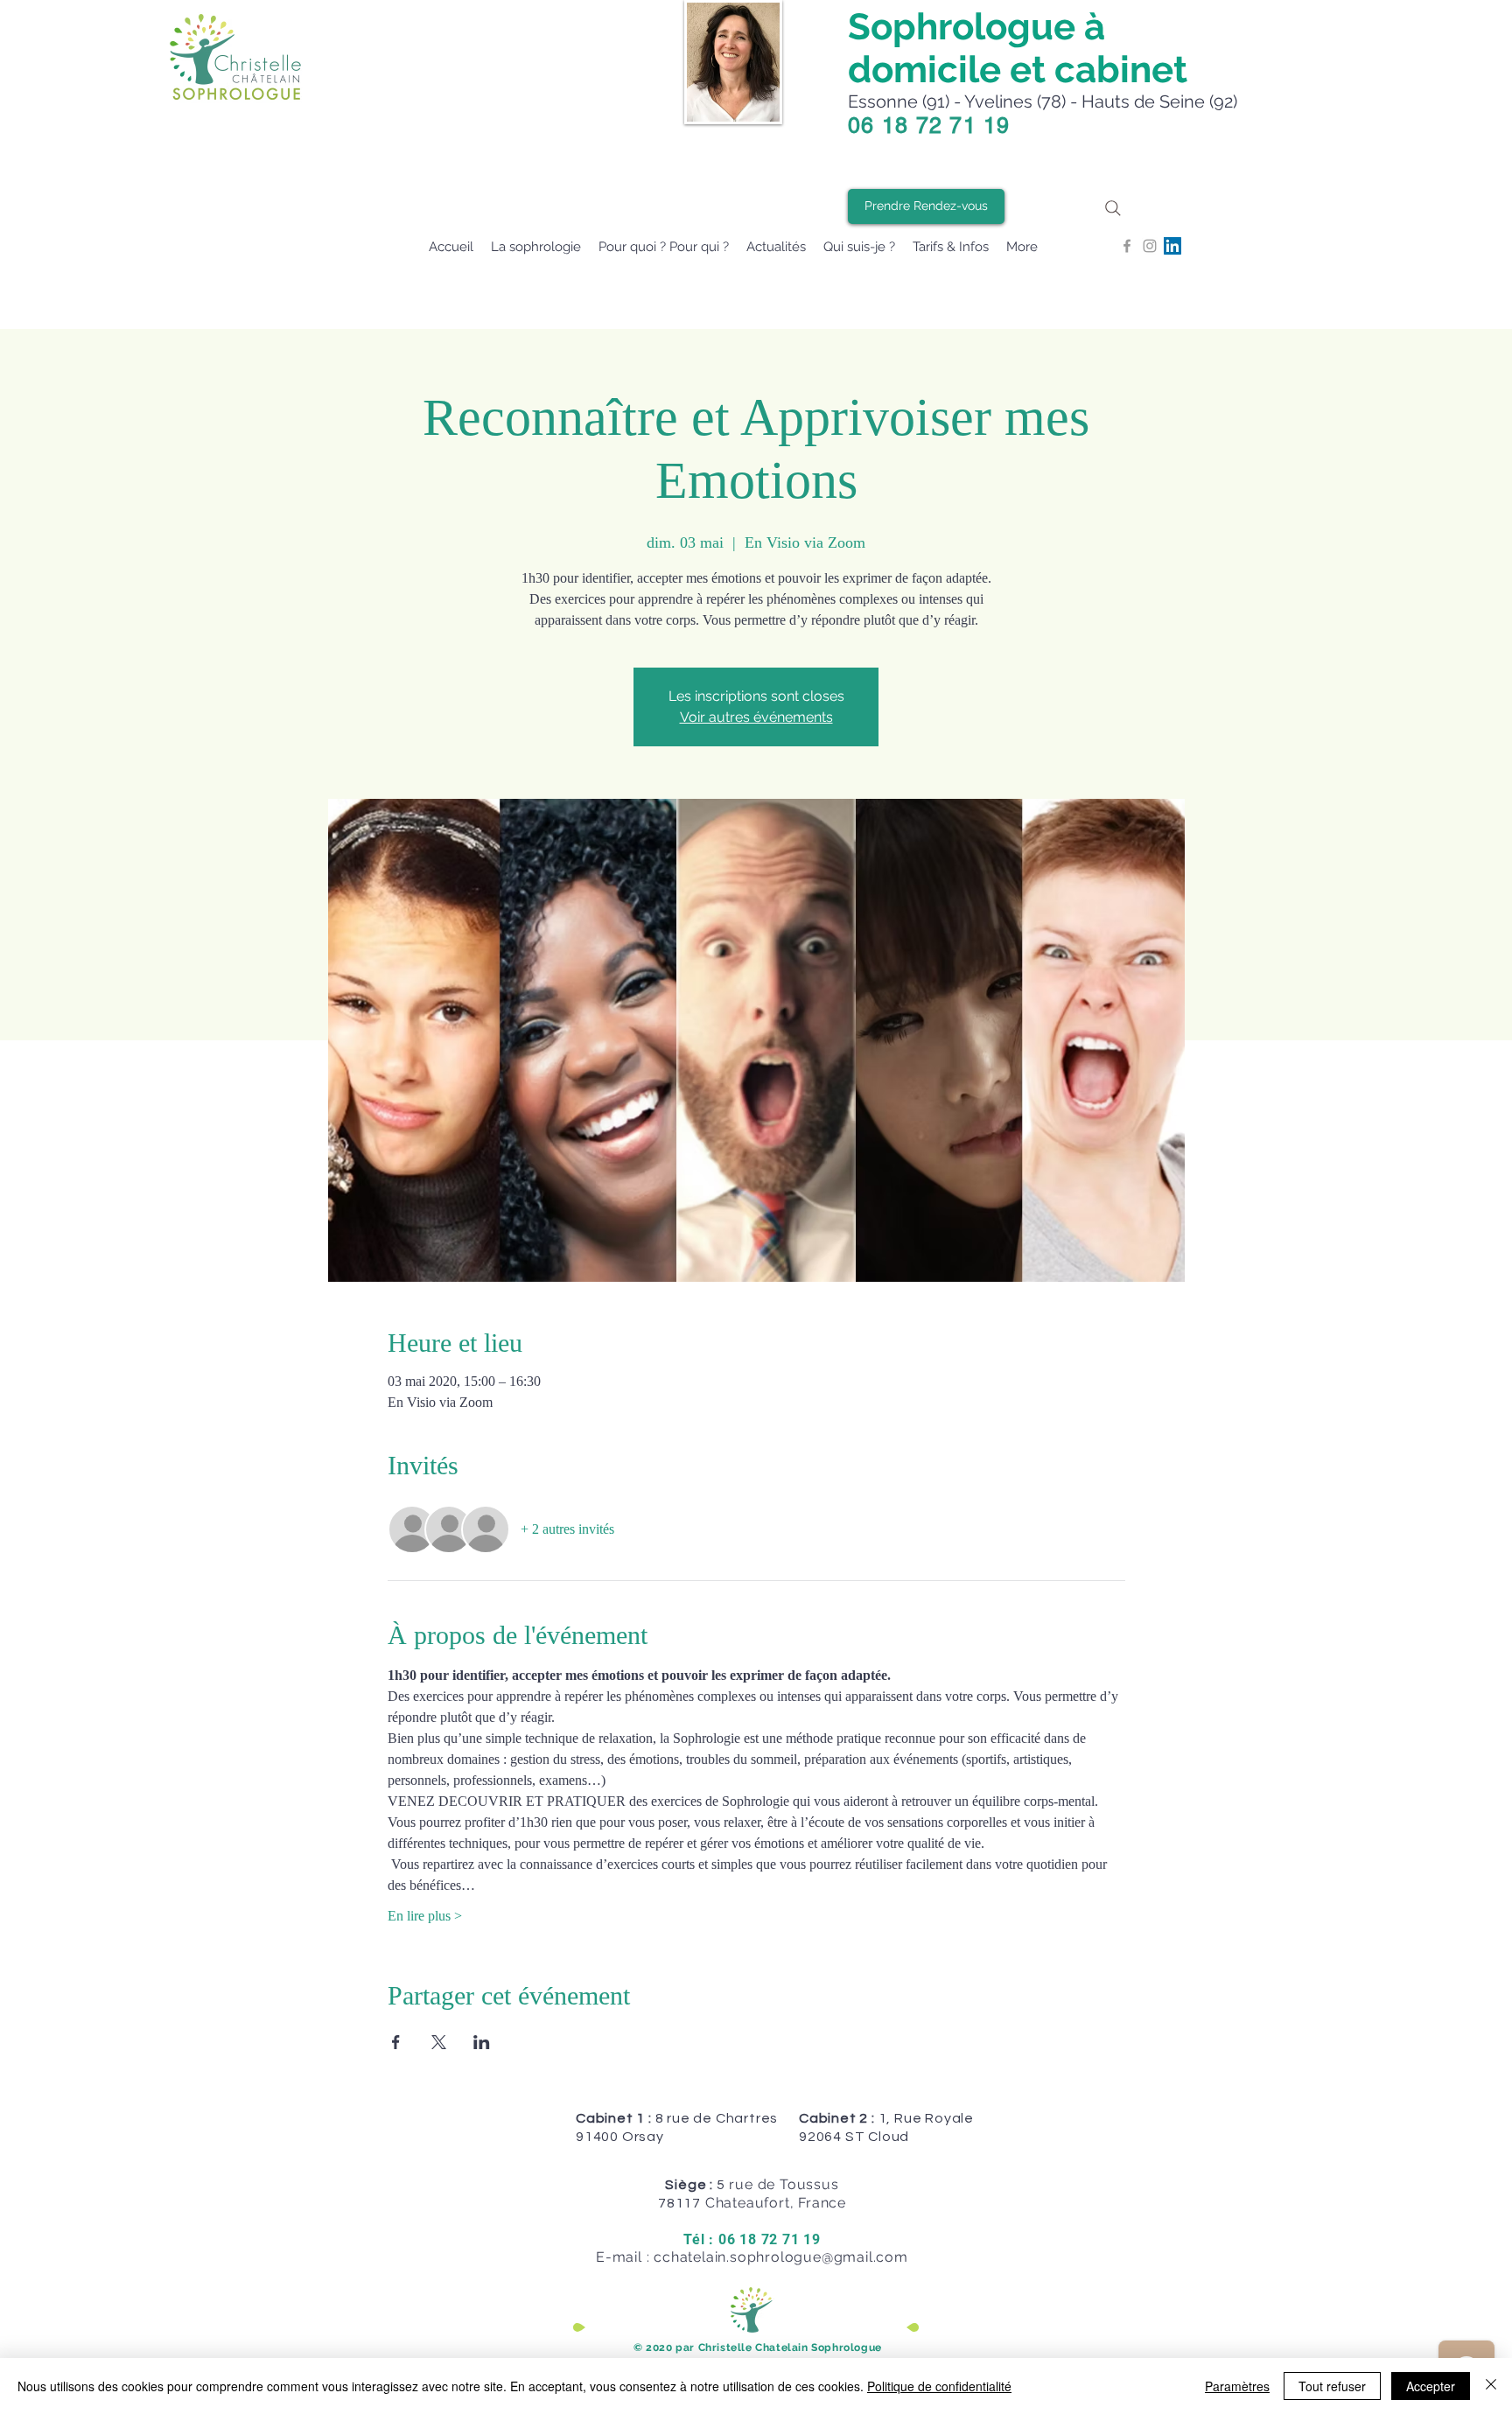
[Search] (1113, 208)
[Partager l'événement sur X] (439, 2042)
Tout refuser (1332, 2386)
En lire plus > (425, 1916)
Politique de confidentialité (939, 2386)
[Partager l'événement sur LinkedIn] (482, 2042)
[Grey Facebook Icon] (1127, 246)
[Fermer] (1491, 2386)
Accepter (1431, 2386)
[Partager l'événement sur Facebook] (396, 2042)
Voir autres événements (756, 717)
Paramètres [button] (1237, 2386)
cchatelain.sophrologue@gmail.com (781, 2257)
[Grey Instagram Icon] (1150, 246)
